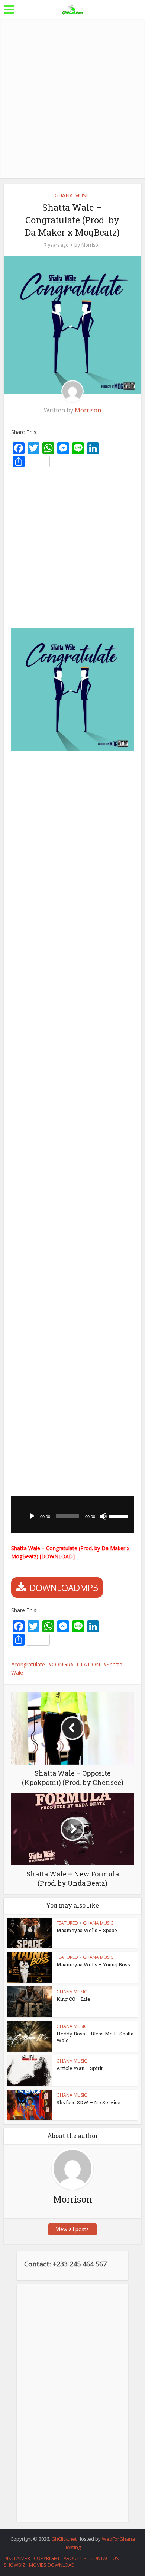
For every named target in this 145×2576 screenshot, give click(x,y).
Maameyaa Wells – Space (87, 1930)
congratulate (30, 1664)
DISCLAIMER (17, 2558)
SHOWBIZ (14, 2565)
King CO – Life (73, 1999)
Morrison (91, 245)
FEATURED (67, 1923)
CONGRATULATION (76, 1664)
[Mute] (103, 1516)
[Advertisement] (72, 98)
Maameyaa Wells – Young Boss (93, 1964)
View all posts (72, 2229)
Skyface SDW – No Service (88, 2102)
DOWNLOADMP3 (64, 1587)
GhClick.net (65, 2539)
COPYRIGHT (47, 2558)
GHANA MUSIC (73, 195)
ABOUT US (75, 2558)
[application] (73, 1514)
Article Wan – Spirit (80, 2068)
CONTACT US (105, 2558)
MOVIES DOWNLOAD (52, 2565)
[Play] (32, 1516)
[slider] (120, 1516)
